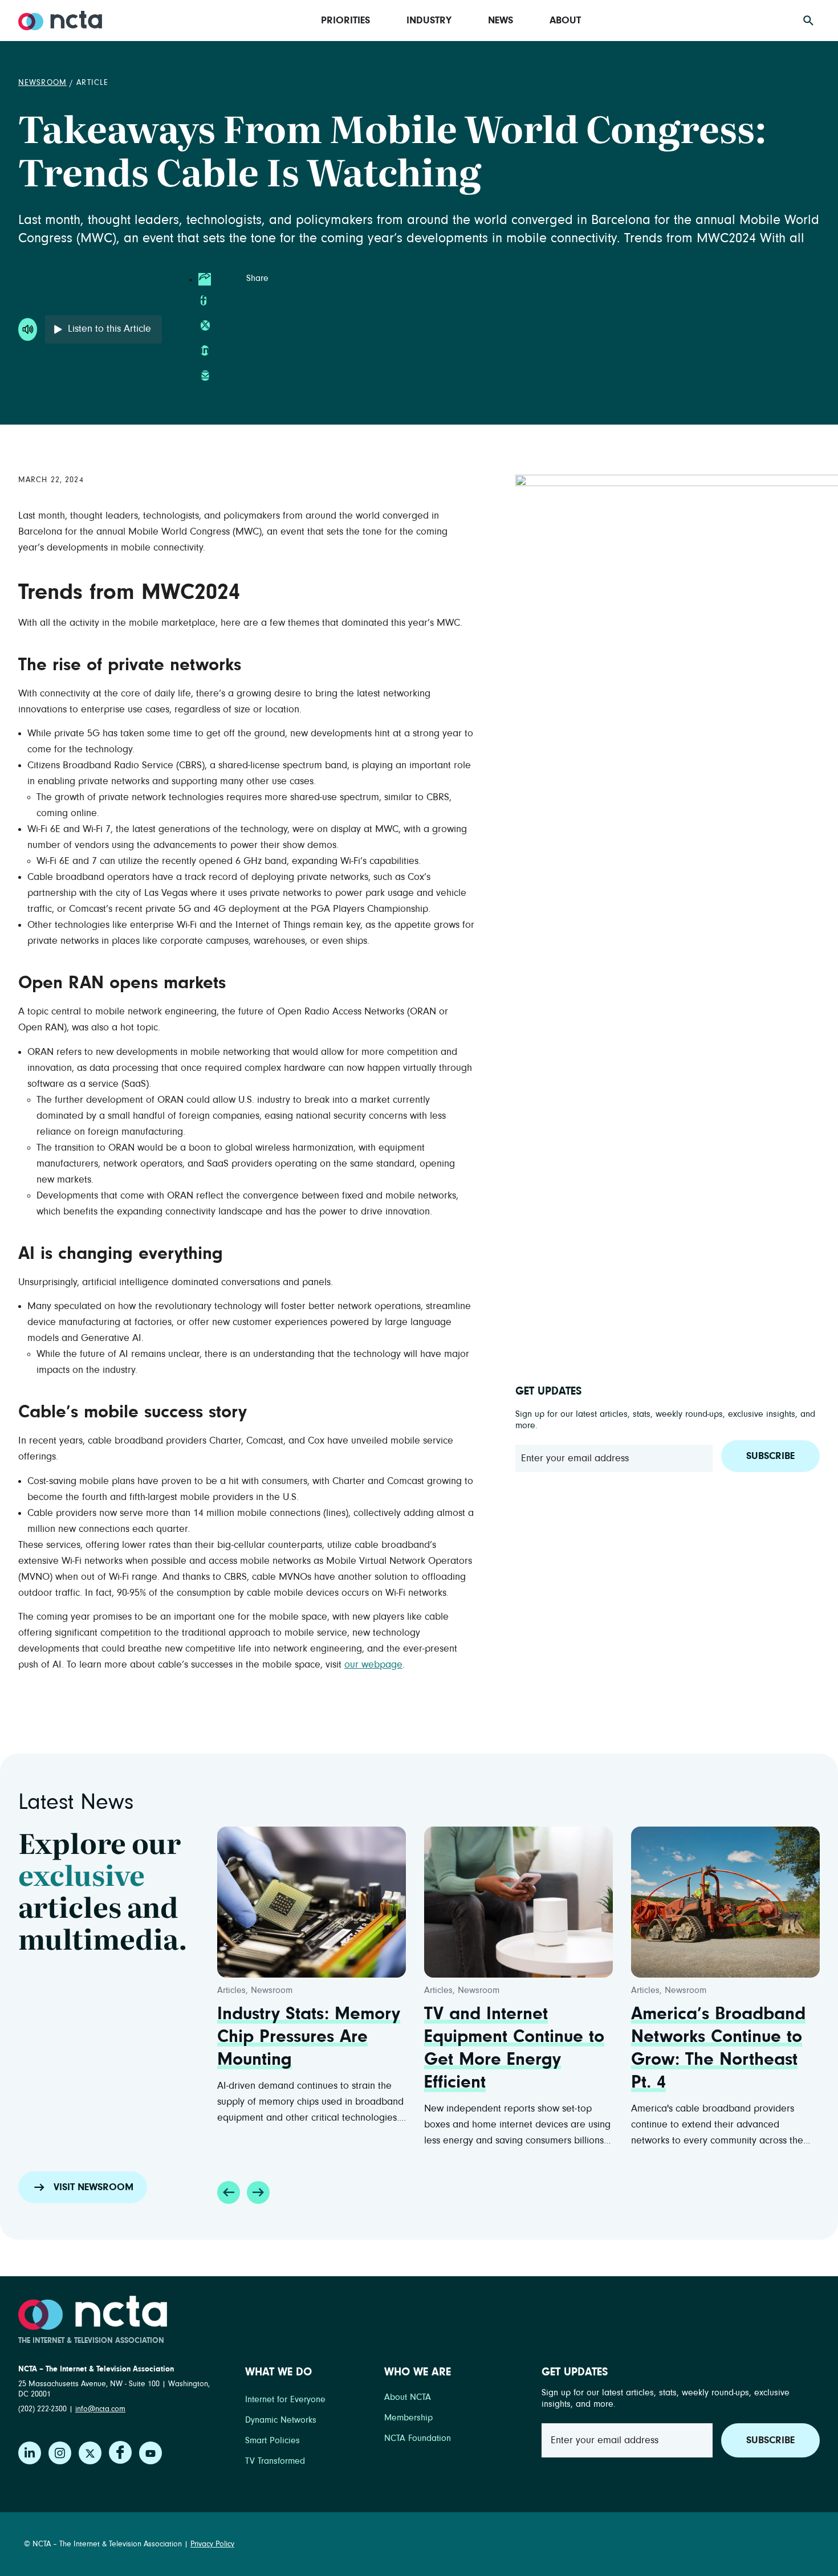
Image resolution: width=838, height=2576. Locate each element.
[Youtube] (150, 2453)
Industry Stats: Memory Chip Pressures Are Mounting (309, 2037)
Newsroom (42, 83)
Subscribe (770, 1456)
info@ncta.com (100, 2409)
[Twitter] (90, 2453)
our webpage (373, 1665)
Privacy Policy (212, 2544)
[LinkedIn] (30, 2453)
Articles (231, 1990)
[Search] (808, 21)
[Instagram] (60, 2453)
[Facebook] (120, 2452)
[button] (229, 2192)
